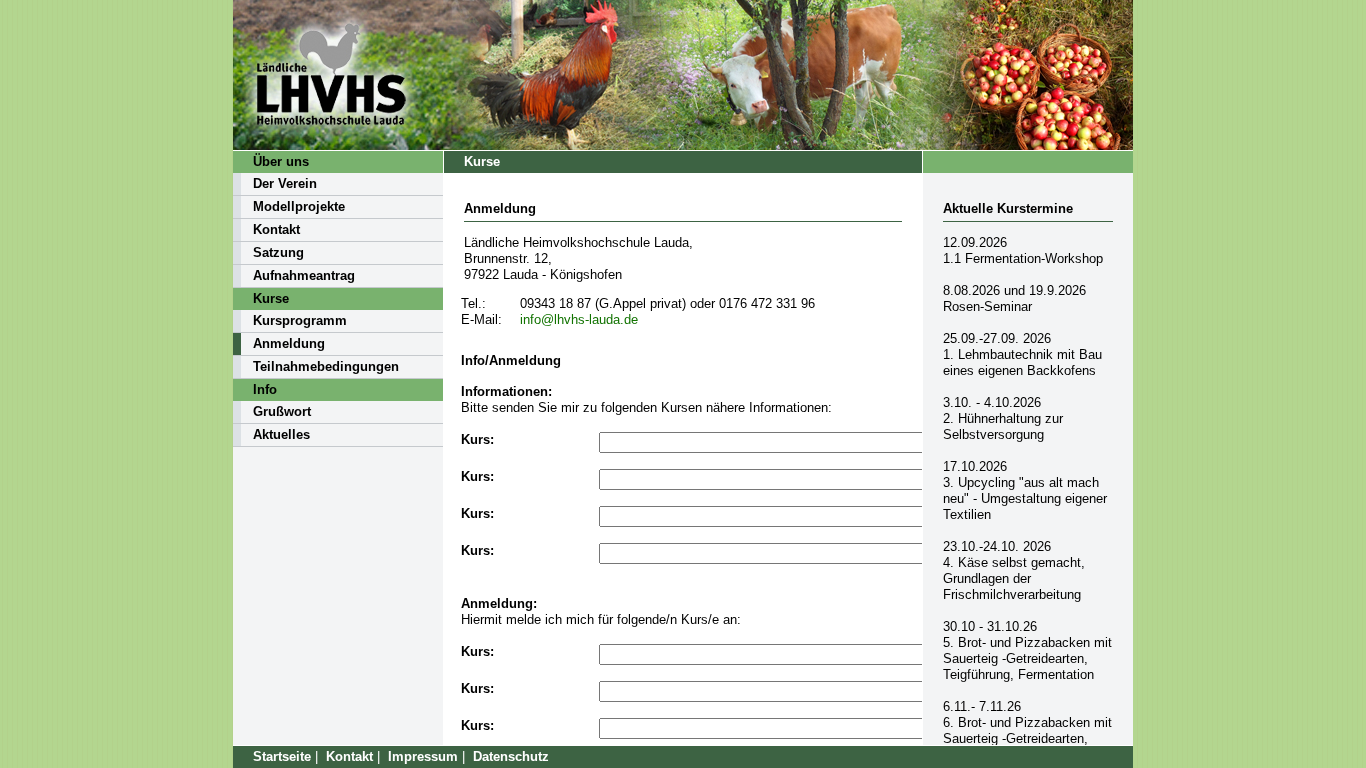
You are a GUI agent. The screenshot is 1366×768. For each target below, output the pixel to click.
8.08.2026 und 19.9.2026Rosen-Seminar (1014, 298)
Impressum (423, 756)
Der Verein (285, 183)
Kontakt (276, 229)
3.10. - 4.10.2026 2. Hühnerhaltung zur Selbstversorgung (1003, 418)
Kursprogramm (300, 320)
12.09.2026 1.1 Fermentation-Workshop (1023, 250)
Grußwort (282, 411)
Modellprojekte (299, 206)
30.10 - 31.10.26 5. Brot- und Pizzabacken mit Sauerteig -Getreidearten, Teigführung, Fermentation (1027, 650)
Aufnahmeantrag (304, 275)
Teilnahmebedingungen (326, 366)
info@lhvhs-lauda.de (579, 319)
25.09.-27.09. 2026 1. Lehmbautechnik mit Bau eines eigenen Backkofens (1022, 354)
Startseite (282, 756)
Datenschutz (511, 756)
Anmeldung (289, 343)
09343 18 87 (555, 303)
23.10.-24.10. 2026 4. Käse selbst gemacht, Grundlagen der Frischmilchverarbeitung (1014, 570)
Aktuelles (281, 434)
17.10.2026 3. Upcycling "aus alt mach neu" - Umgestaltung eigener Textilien (1025, 490)
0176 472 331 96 (767, 303)
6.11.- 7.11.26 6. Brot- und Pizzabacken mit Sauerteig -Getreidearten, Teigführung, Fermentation (1027, 730)
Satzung (278, 252)
